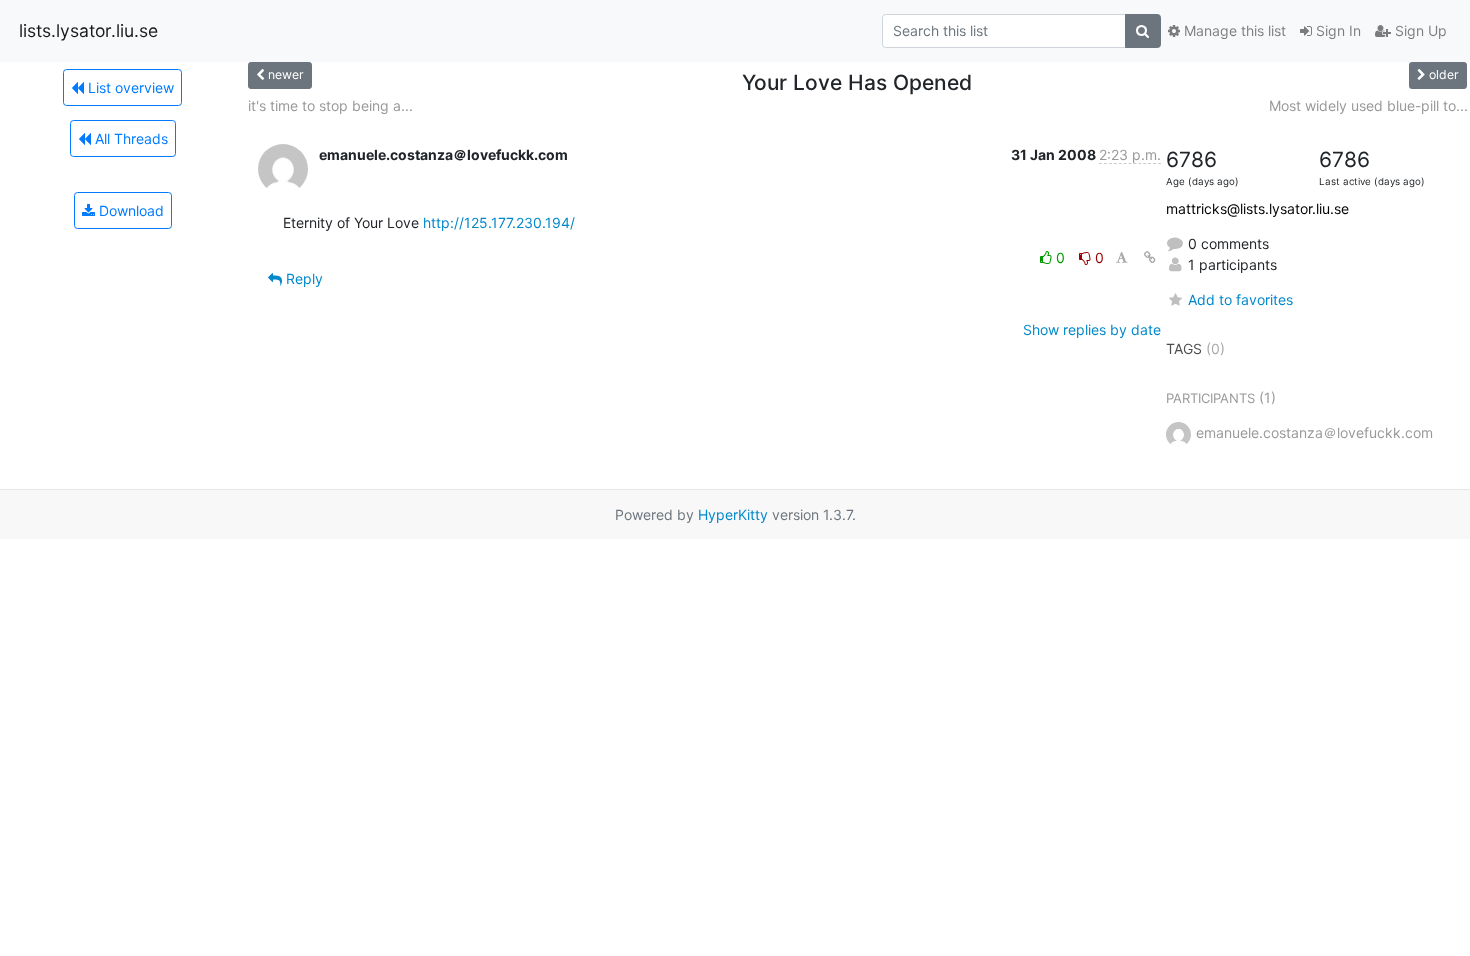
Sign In (1336, 30)
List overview (129, 87)
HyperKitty (733, 514)
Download (129, 210)
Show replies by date (1092, 329)
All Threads (129, 138)
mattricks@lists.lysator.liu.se (1257, 208)
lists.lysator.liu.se (88, 30)
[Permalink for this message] (1150, 257)
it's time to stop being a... (330, 105)
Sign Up (1419, 30)
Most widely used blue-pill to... (1368, 105)
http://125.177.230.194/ (499, 222)
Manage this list (1233, 30)
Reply (302, 278)
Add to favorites (1240, 299)
